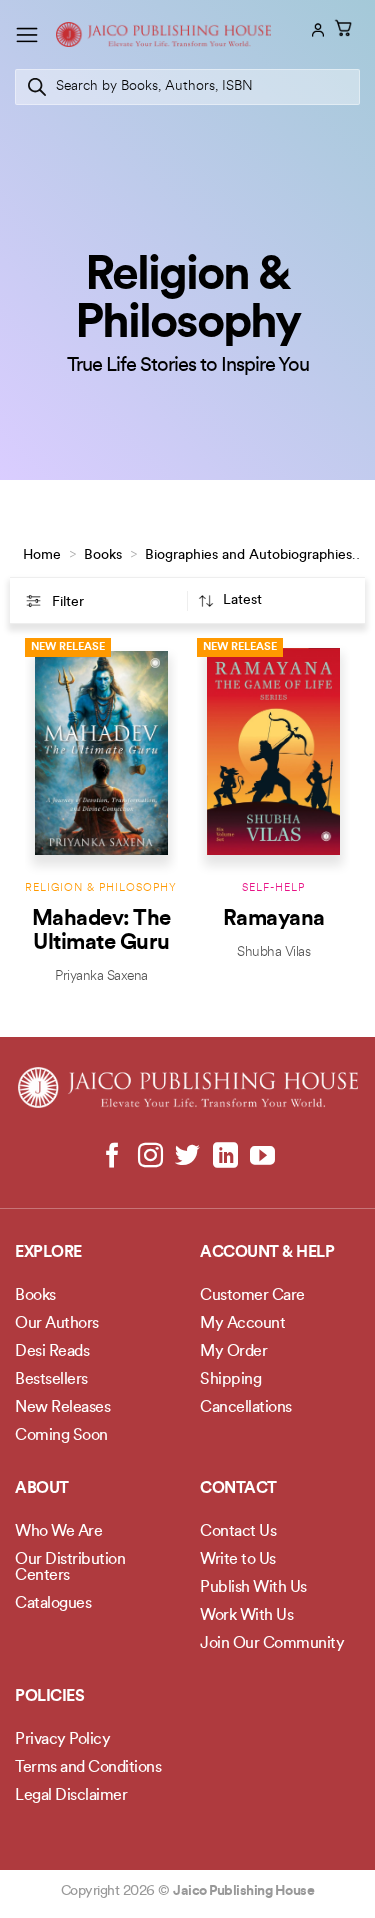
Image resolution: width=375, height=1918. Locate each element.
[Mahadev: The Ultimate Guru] (101, 752)
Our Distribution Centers (70, 1568)
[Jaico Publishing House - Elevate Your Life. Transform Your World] (163, 34)
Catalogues (53, 1604)
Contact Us (238, 1532)
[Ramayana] (273, 752)
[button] (27, 34)
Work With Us (246, 1616)
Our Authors (57, 1324)
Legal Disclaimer (71, 1796)
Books (103, 555)
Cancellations (246, 1408)
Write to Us (238, 1560)
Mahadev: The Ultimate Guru (101, 931)
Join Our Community (272, 1644)
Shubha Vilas (273, 952)
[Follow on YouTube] (262, 1157)
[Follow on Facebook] (112, 1157)
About (42, 1489)
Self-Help (273, 888)
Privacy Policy (62, 1740)
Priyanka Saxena (101, 976)
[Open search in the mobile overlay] (187, 87)
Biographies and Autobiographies (248, 555)
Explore (48, 1253)
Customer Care (252, 1296)
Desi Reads (52, 1352)
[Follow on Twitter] (187, 1157)
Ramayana (274, 919)
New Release (68, 647)
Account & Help (267, 1253)
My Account (242, 1324)
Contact (238, 1489)
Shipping (230, 1380)
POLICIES (49, 1697)
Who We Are (58, 1532)
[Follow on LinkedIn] (224, 1157)
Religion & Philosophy (101, 888)
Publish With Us (253, 1588)
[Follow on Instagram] (150, 1157)
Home (42, 555)
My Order (233, 1352)
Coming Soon (61, 1436)
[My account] (316, 30)
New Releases (62, 1408)
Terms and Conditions (88, 1768)
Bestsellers (51, 1380)
